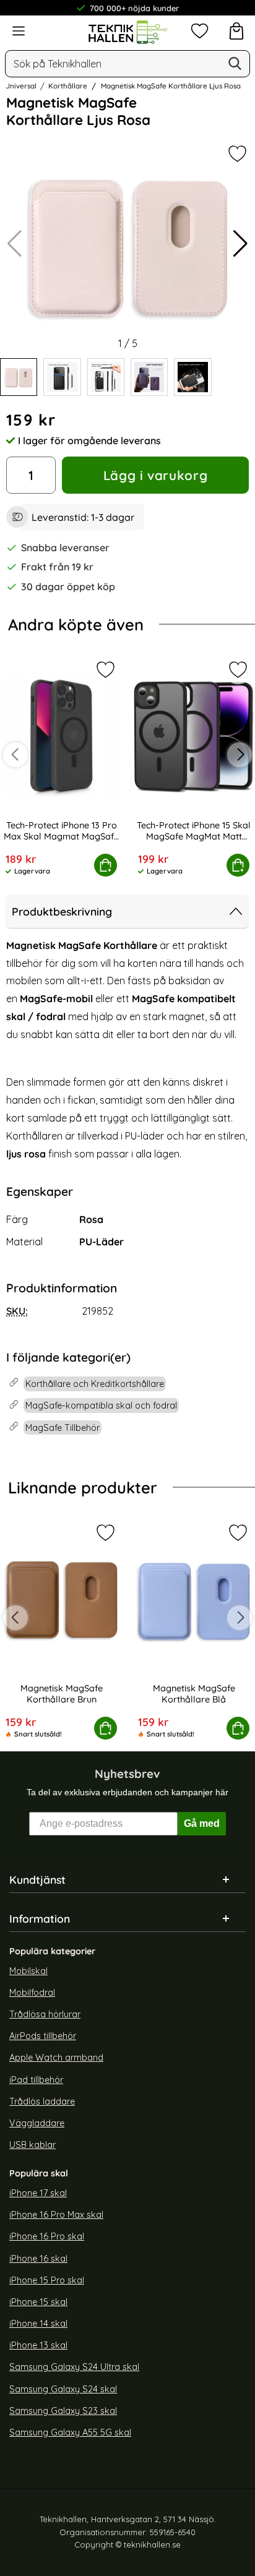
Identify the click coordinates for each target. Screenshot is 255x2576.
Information (40, 1918)
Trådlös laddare (42, 2102)
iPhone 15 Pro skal (47, 2280)
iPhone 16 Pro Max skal (56, 2215)
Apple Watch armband (56, 2058)
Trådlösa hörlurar (45, 2014)
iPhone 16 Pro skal (47, 2236)
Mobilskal (28, 1971)
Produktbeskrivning (62, 911)
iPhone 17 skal (38, 2193)
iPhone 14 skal (38, 2324)
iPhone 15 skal (38, 2302)
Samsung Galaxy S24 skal (63, 2389)
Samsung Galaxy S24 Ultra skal (74, 2367)
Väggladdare (37, 2123)
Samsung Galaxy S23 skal (63, 2411)
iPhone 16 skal (38, 2259)
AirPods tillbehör (43, 2036)
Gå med (202, 1823)
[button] (240, 244)
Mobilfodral (32, 1993)
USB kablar (32, 2145)
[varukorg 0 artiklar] (236, 31)
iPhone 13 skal (38, 2345)
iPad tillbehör (36, 2079)
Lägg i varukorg (155, 475)
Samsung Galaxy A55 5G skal (70, 2432)
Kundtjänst (37, 1879)
